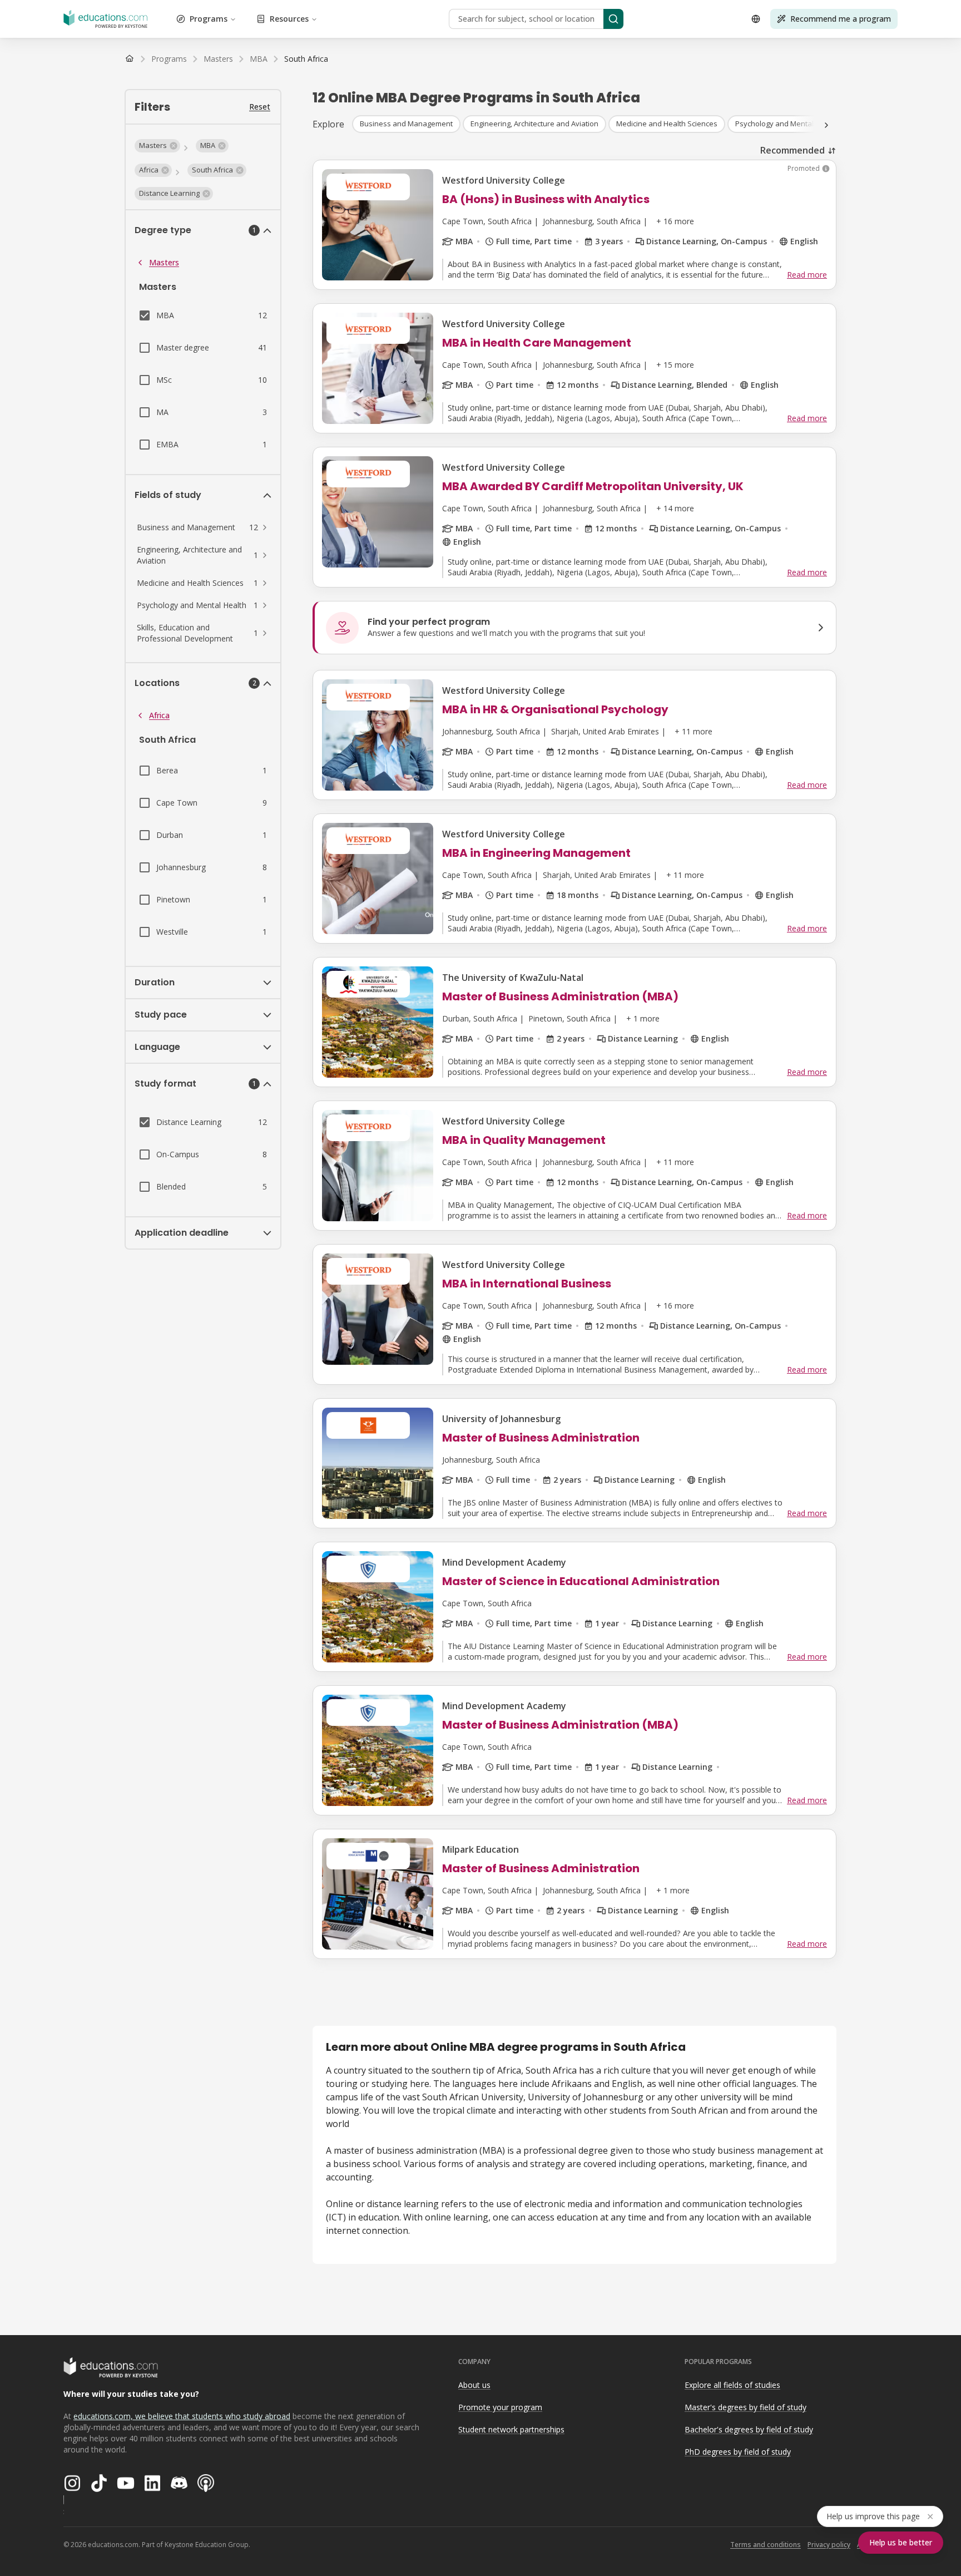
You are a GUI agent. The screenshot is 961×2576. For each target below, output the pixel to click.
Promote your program (500, 2407)
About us (474, 2385)
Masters (164, 262)
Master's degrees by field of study (745, 2407)
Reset (260, 107)
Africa (159, 715)
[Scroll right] (826, 125)
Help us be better (901, 2542)
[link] (306, 59)
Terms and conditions (766, 2545)
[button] (157, 146)
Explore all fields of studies (732, 2385)
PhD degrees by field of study (738, 2452)
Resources (289, 19)
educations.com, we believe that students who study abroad (182, 2416)
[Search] (613, 19)
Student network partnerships (511, 2429)
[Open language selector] (756, 19)
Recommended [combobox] (792, 150)
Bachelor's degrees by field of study (749, 2429)
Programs (209, 19)
